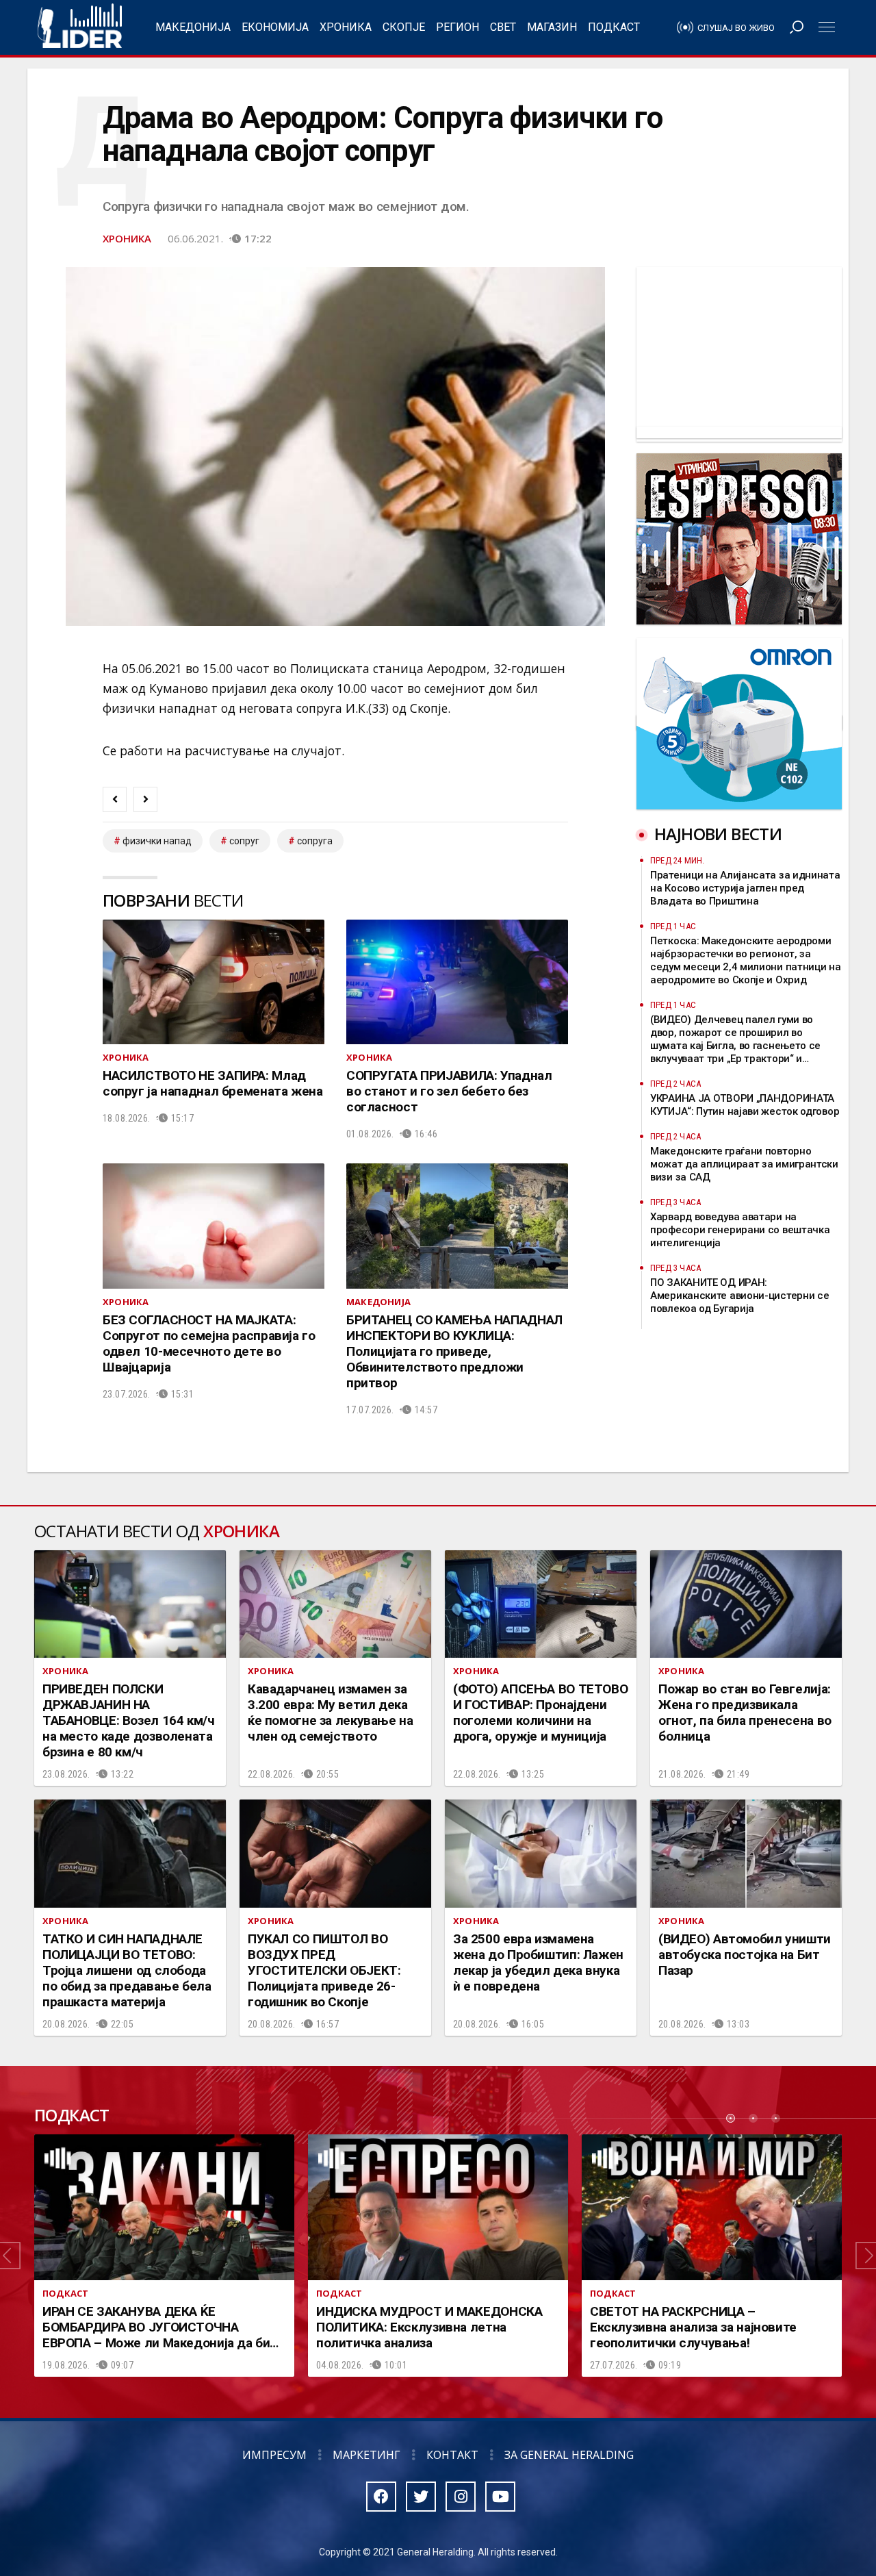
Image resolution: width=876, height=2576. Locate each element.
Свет (503, 27)
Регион (458, 27)
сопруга (315, 841)
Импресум (274, 2455)
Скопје (404, 27)
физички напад (157, 841)
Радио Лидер (80, 27)
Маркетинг (366, 2455)
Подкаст (614, 27)
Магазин (552, 27)
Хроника (346, 27)
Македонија (193, 27)
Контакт (452, 2455)
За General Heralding (569, 2455)
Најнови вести (718, 834)
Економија (275, 27)
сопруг (244, 841)
